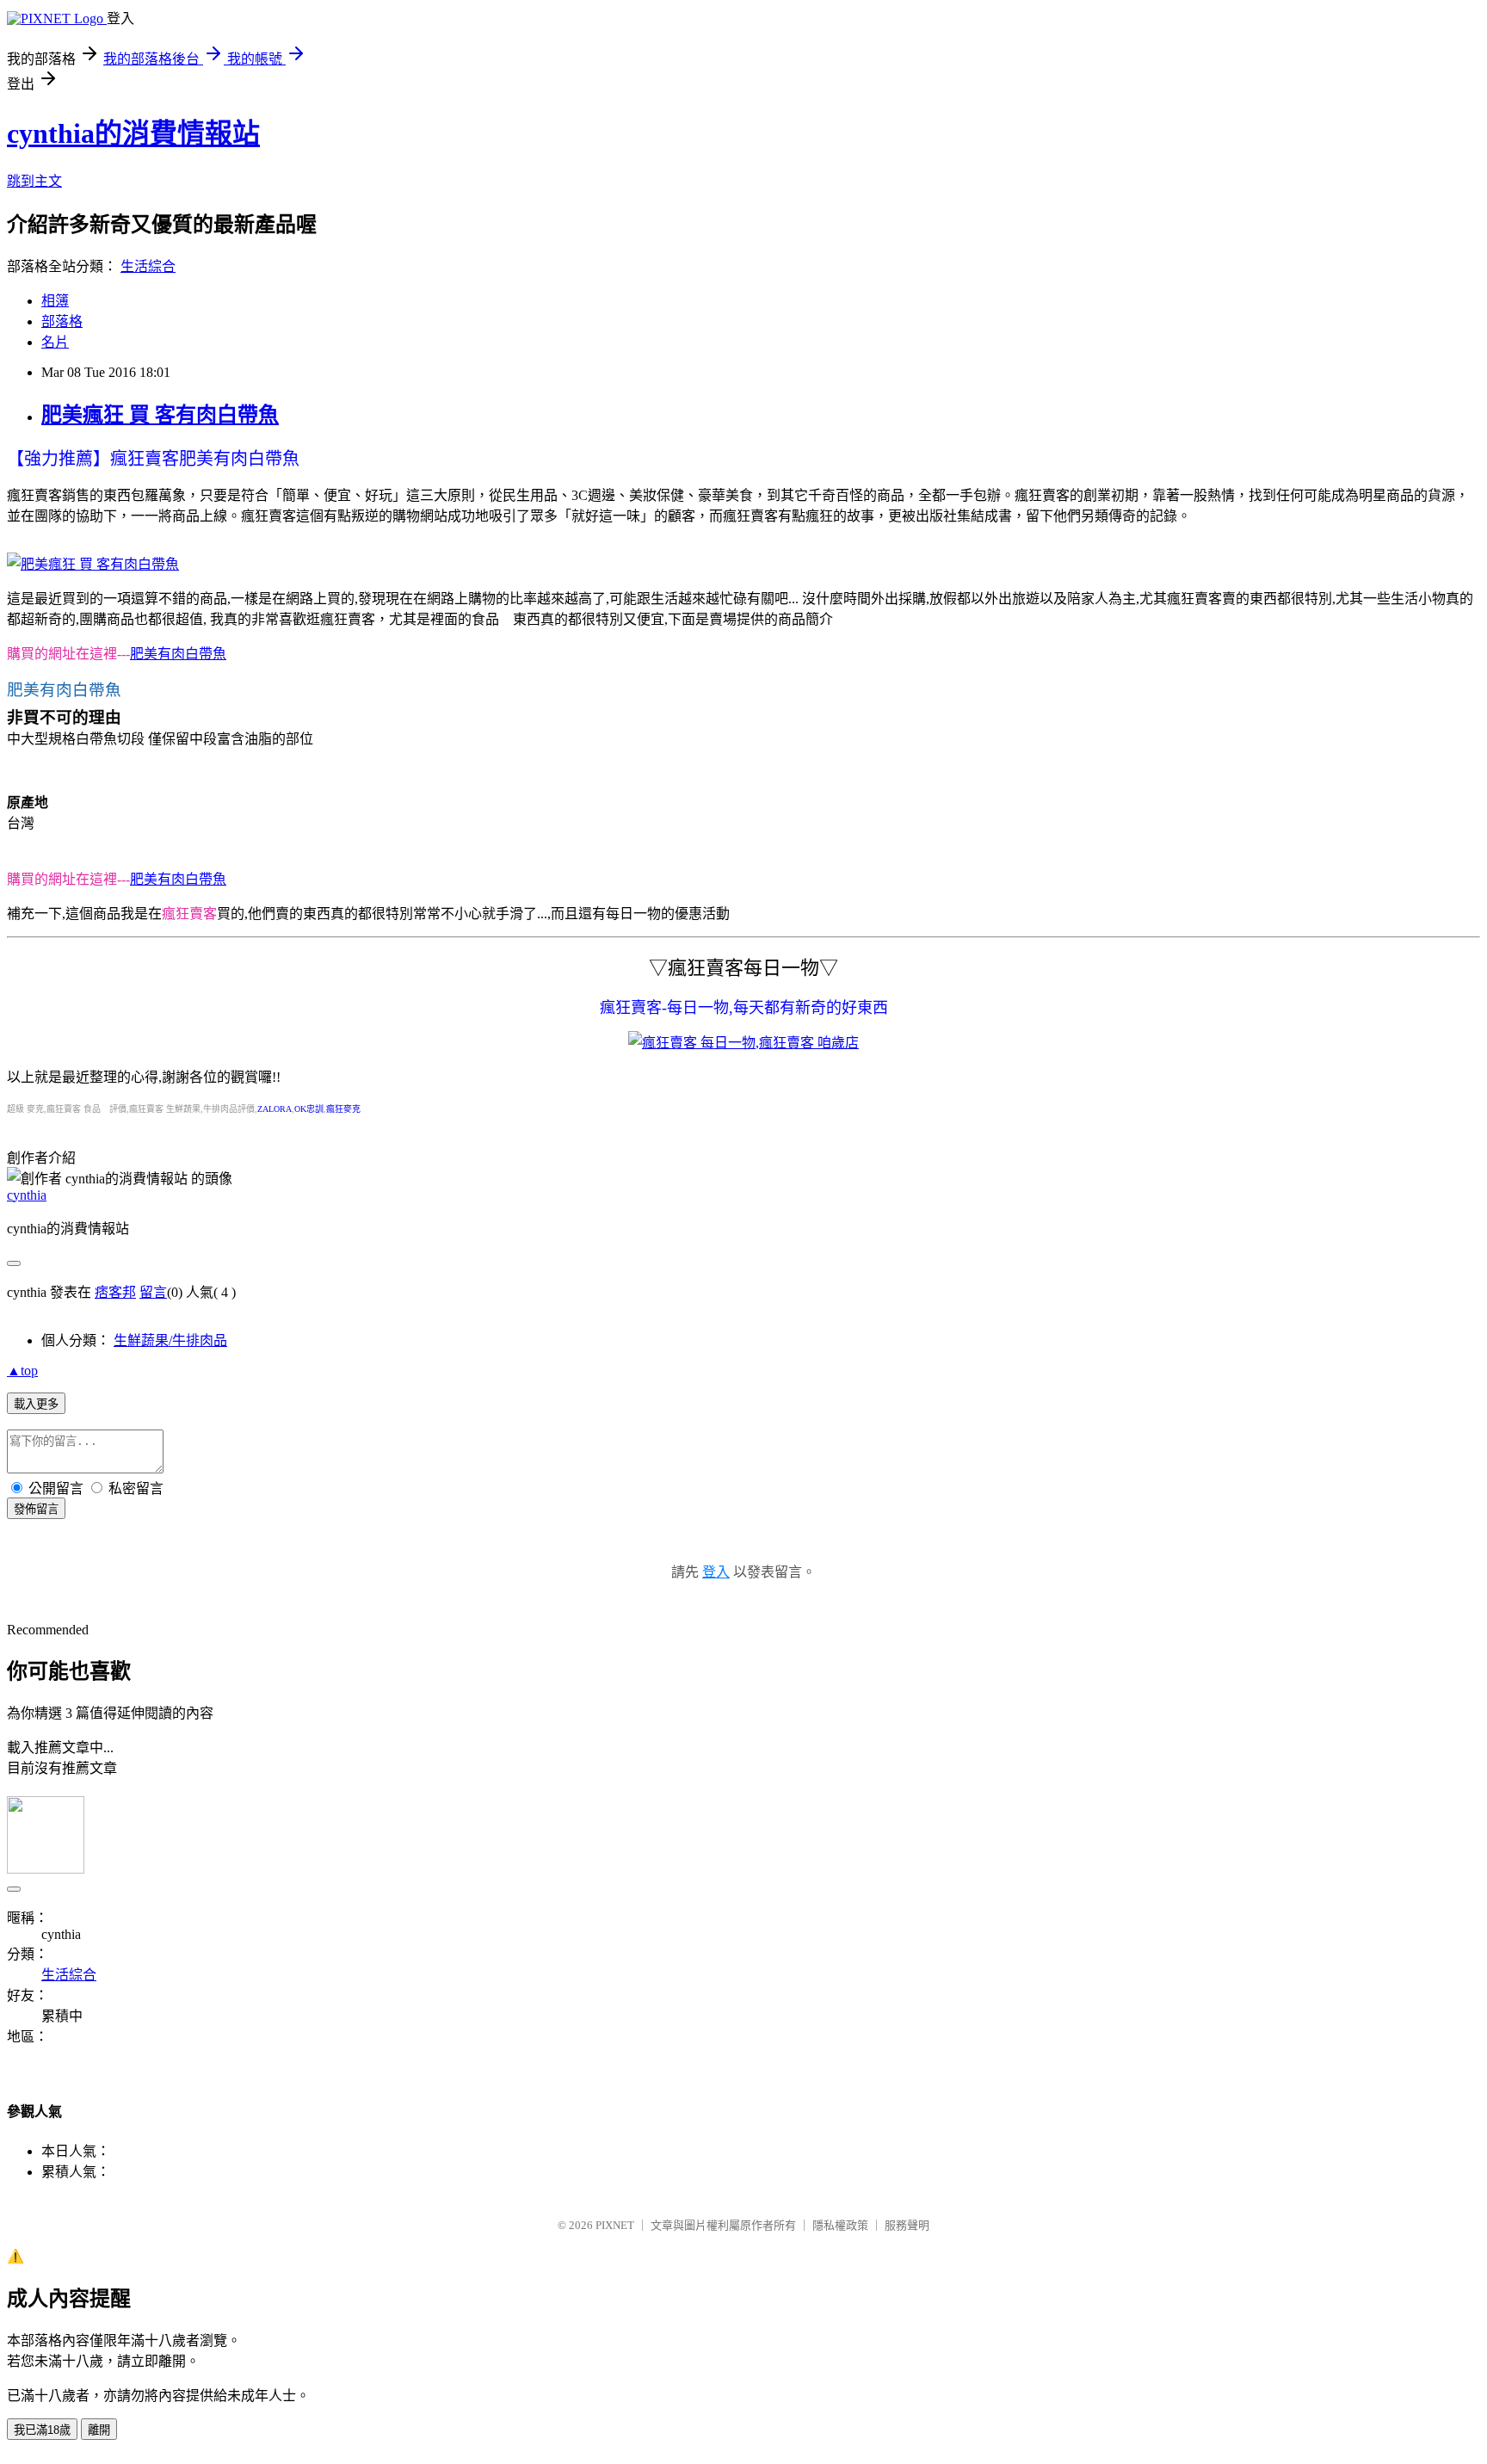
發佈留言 (36, 1509)
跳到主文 (34, 181)
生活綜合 (148, 266)
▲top (22, 1371)
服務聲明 (907, 2225)
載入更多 (36, 1404)
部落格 (62, 321)
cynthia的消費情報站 (133, 133)
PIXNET (615, 2225)
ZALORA (275, 1109)
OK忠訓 (309, 1109)
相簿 (55, 301)
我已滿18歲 (42, 2430)
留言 (153, 1292)
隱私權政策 (840, 2225)
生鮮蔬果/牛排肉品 (170, 1340)
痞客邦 (115, 1292)
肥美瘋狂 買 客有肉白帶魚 (160, 415)
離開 (99, 2430)
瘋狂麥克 (343, 1109)
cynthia (27, 1195)
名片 (55, 342)
